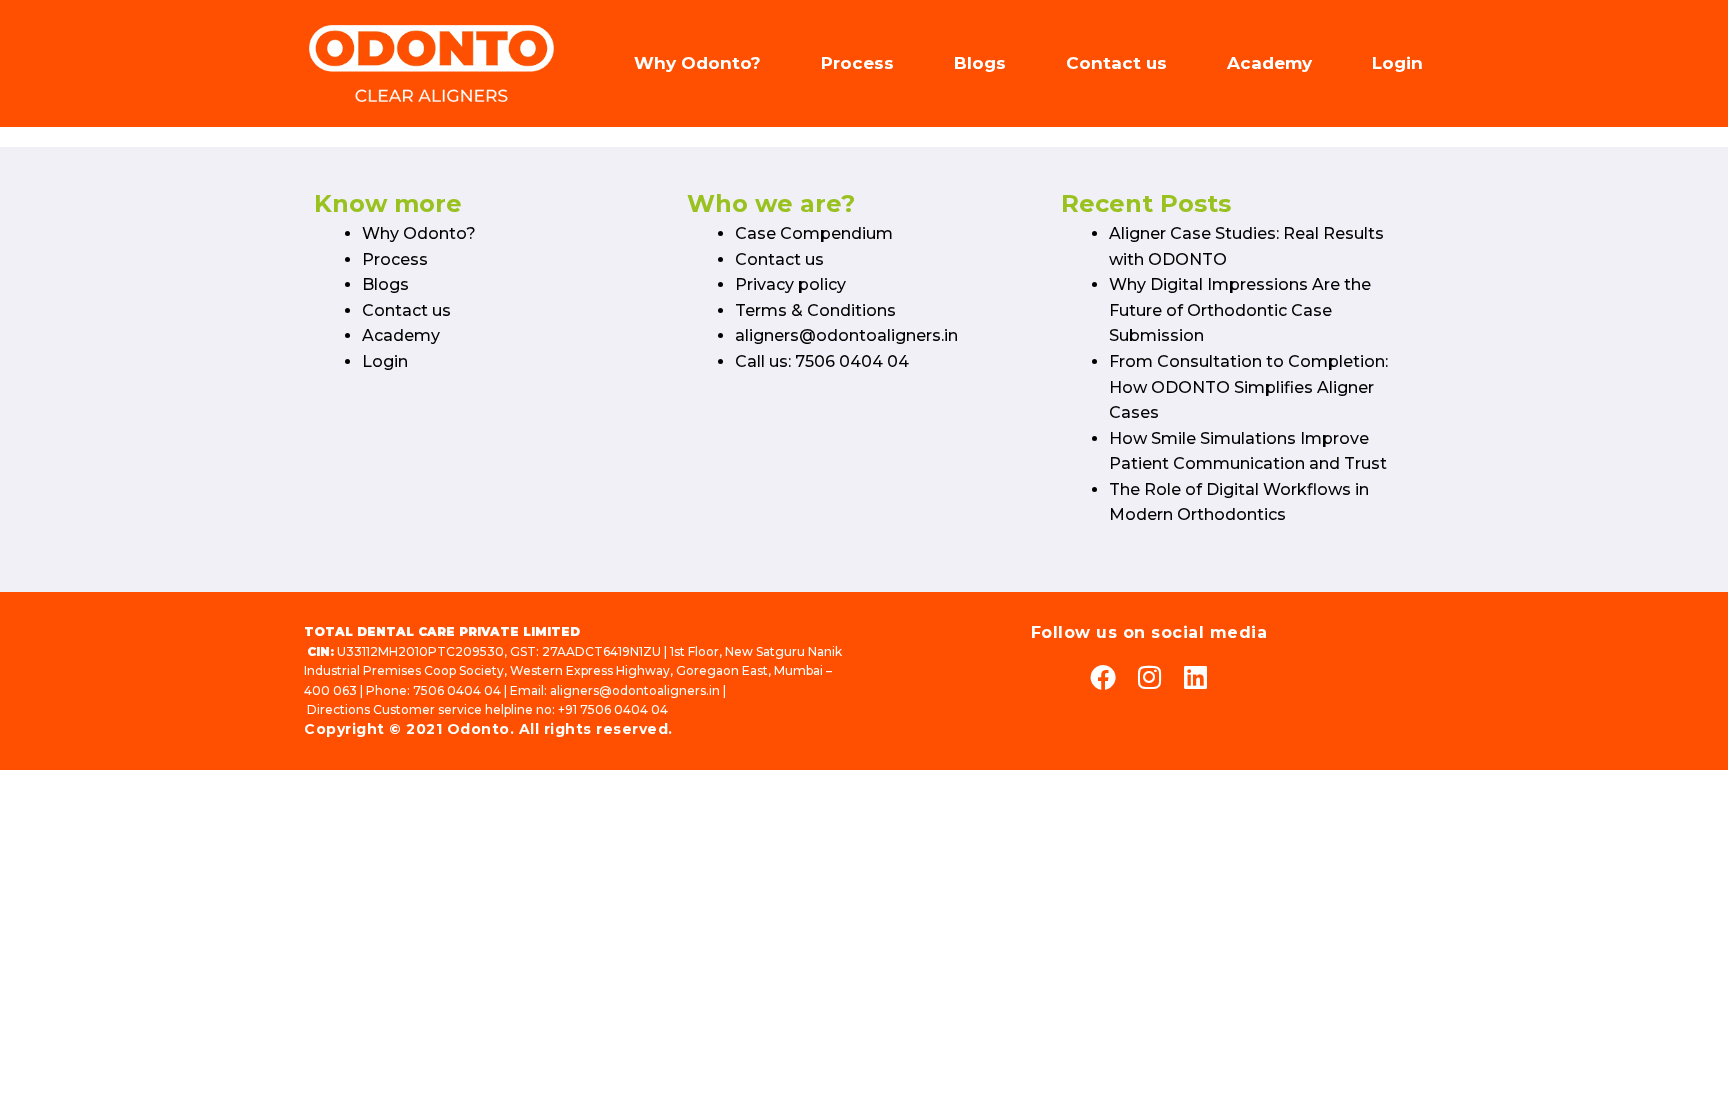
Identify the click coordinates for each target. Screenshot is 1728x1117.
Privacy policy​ (790, 284)
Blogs (980, 63)
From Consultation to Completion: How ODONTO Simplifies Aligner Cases (1248, 387)
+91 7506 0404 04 (613, 709)
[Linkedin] (1195, 677)
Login (1397, 63)
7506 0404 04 (457, 690)
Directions (338, 709)
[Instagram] (1149, 677)
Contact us (1116, 63)
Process (857, 63)
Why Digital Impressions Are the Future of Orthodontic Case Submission (1240, 310)
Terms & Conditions (815, 310)
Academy (1269, 63)
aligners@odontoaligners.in (846, 335)
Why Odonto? (697, 63)
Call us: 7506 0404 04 (822, 361)
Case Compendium (814, 233)
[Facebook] (1103, 677)
